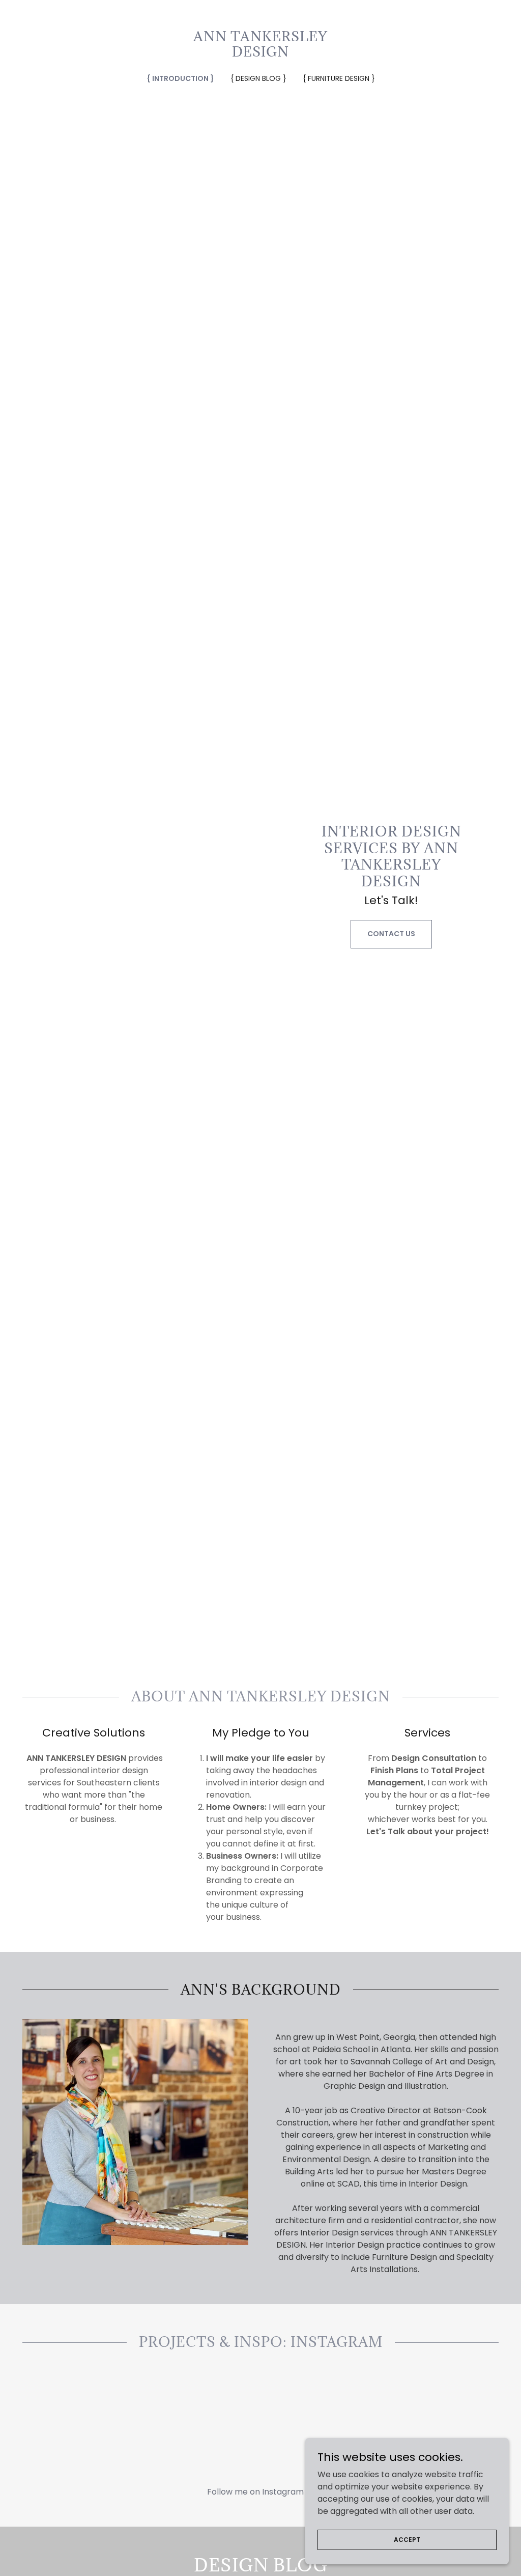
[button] (260, 2491)
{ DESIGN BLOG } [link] (258, 78)
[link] (260, 54)
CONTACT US (391, 934)
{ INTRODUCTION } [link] (180, 78)
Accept (407, 2539)
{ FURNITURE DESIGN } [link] (339, 78)
